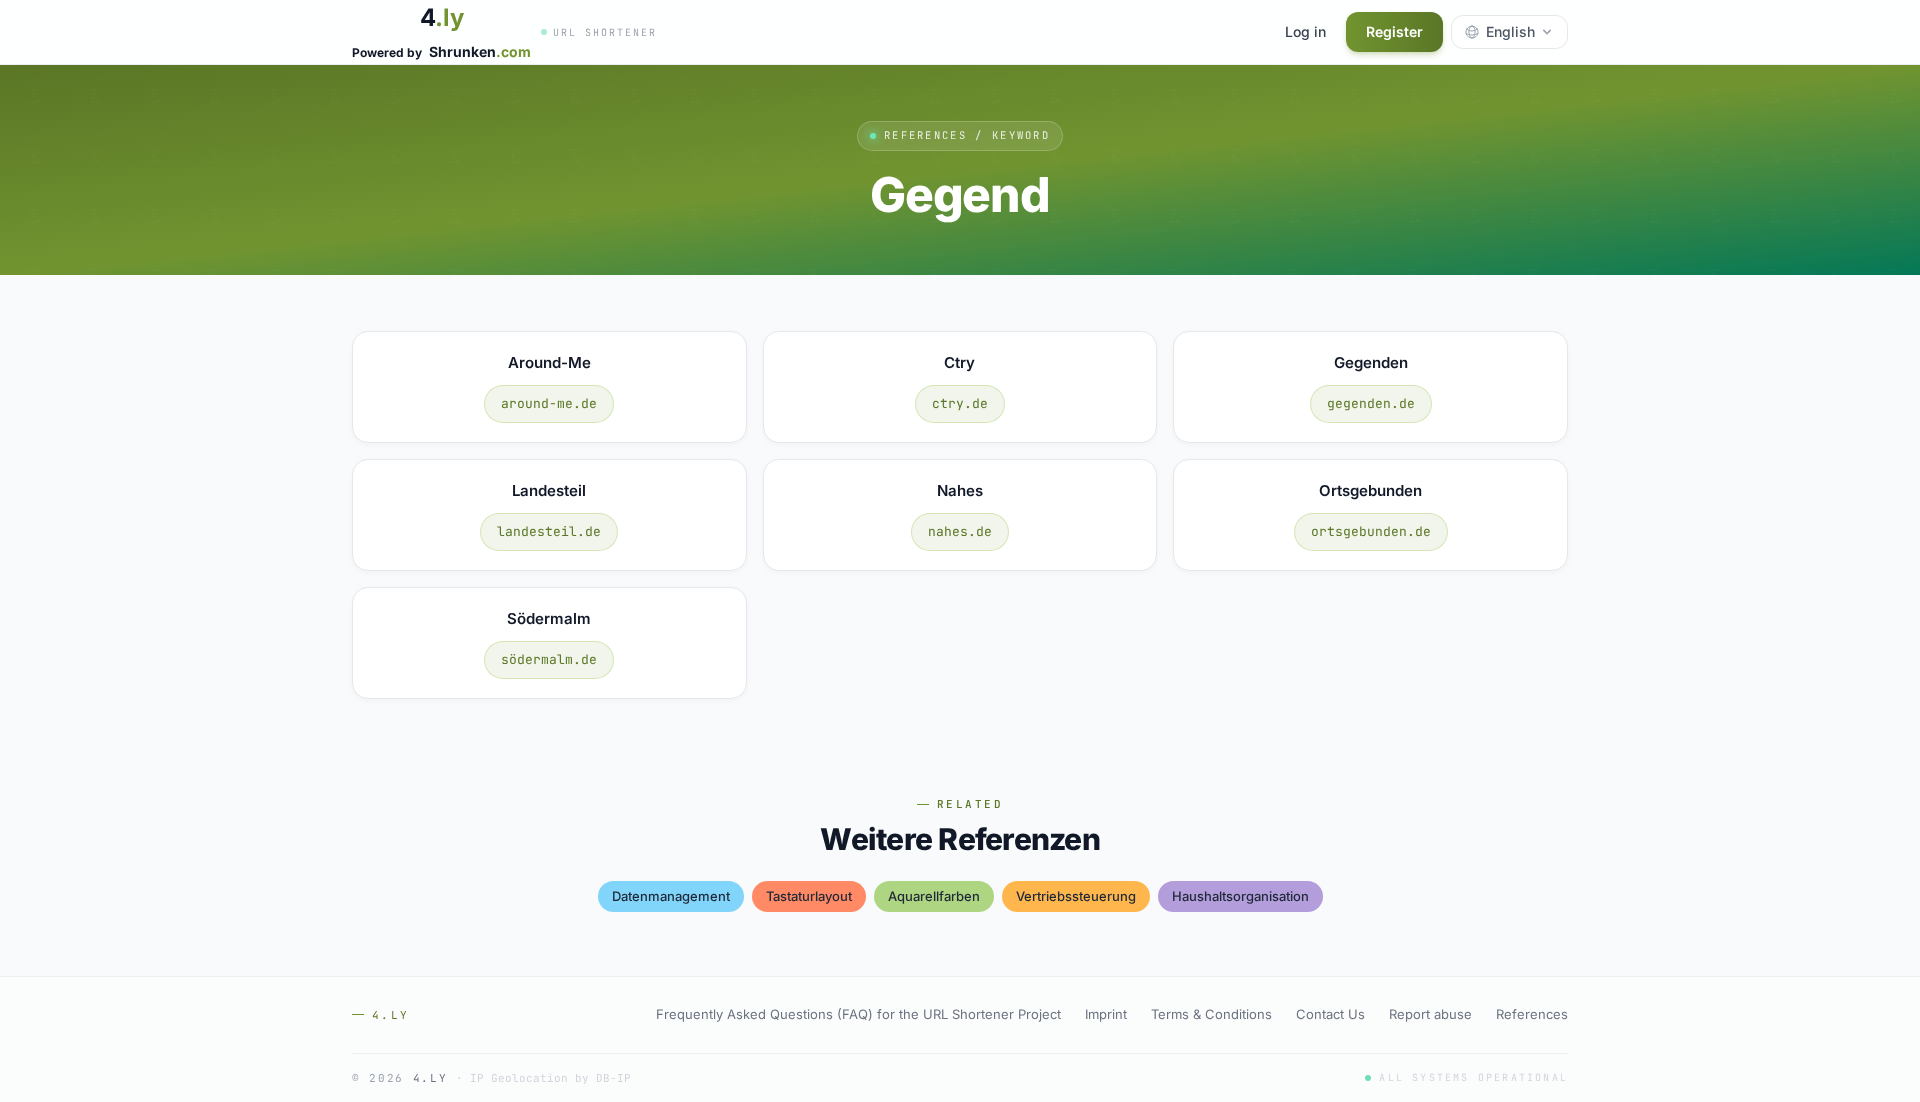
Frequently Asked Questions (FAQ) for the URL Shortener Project (858, 1014)
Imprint (1106, 1014)
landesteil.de (549, 531)
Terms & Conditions (1211, 1014)
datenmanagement (671, 896)
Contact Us (1330, 1014)
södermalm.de (549, 659)
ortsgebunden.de (1371, 531)
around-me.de (549, 403)
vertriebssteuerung (1076, 896)
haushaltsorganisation (1240, 896)
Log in (1305, 31)
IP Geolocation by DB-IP (550, 1078)
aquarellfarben (934, 896)
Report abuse (1430, 1014)
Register (1394, 31)
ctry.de (960, 403)
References (1532, 1014)
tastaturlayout (809, 896)
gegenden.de (1371, 403)
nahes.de (960, 531)
